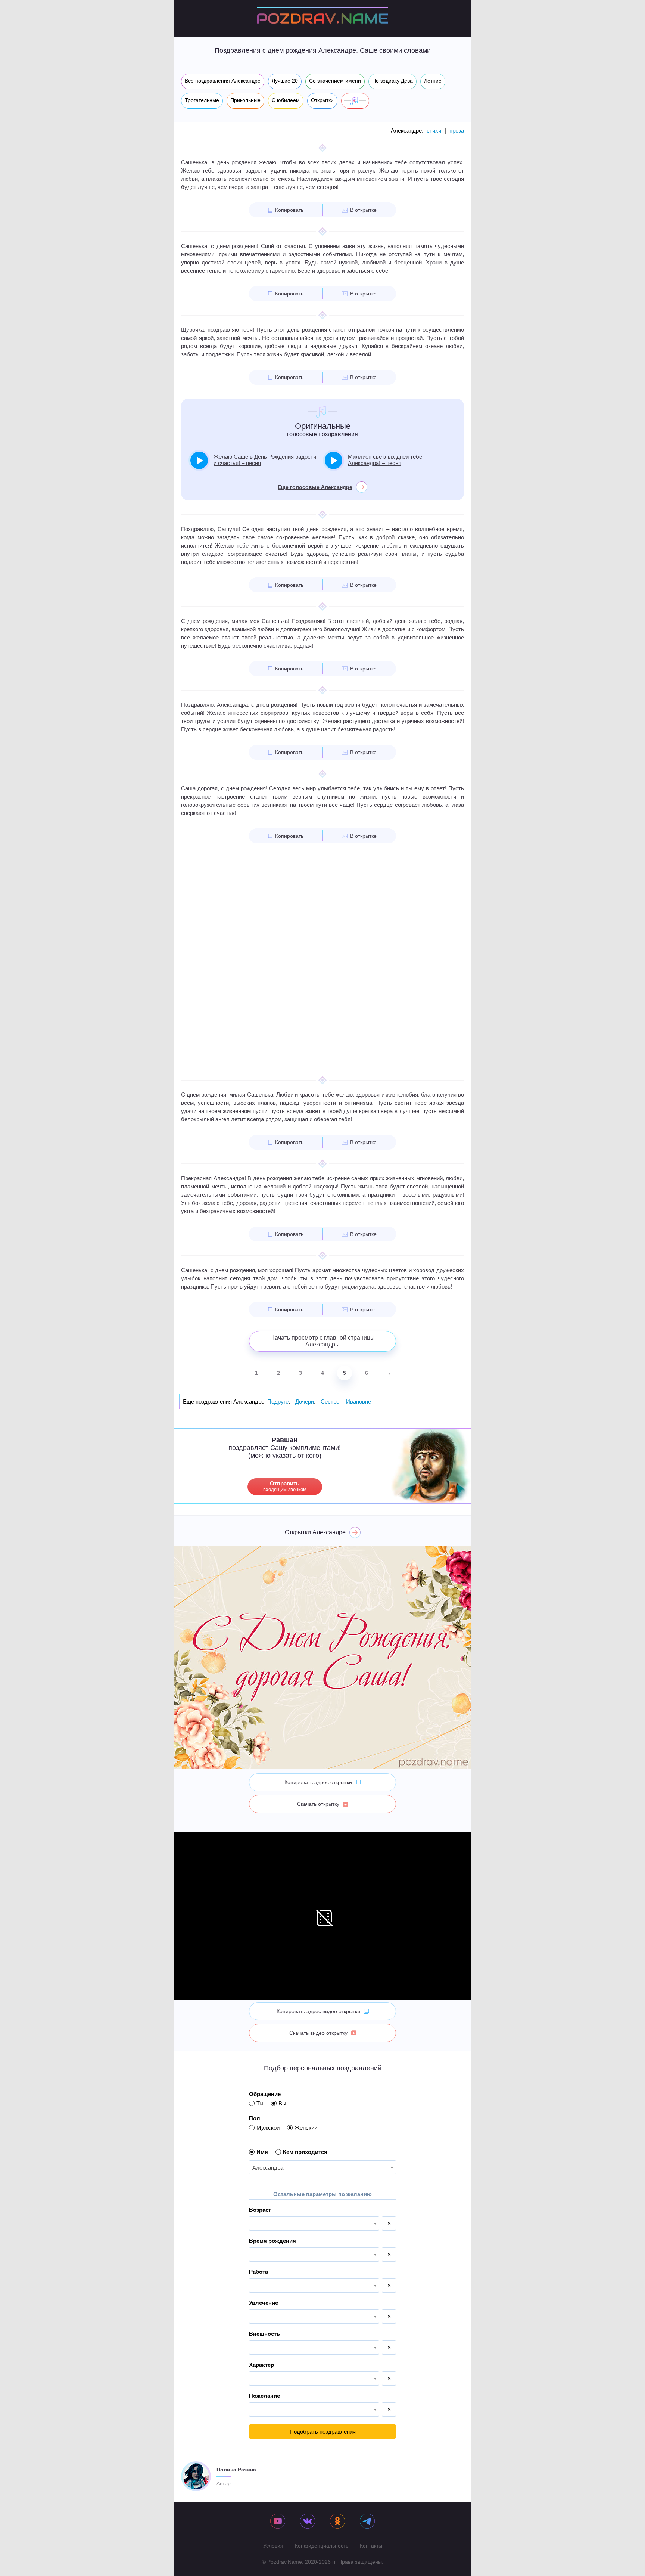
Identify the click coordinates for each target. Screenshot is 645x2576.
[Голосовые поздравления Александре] (355, 101)
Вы (282, 2103)
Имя (262, 2152)
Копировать (289, 210)
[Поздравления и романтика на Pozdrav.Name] (322, 19)
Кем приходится (305, 2152)
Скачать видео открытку (318, 2033)
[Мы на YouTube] (278, 2522)
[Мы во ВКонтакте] (308, 2522)
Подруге (278, 1402)
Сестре (330, 1402)
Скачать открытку (318, 1804)
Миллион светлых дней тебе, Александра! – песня (386, 460)
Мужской (268, 2128)
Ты (260, 2103)
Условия (273, 2546)
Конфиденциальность (322, 2546)
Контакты (371, 2546)
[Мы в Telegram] (367, 2522)
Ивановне (359, 1402)
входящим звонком (285, 1486)
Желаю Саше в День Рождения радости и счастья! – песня (265, 460)
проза (457, 131)
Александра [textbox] (268, 2168)
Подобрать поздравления (323, 2432)
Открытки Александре (315, 1532)
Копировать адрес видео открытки (318, 2011)
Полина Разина (236, 2470)
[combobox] (322, 2167)
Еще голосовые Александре (315, 487)
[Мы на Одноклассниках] (337, 2522)
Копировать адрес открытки (318, 1782)
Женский (306, 2128)
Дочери (305, 1402)
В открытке (363, 210)
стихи (434, 131)
